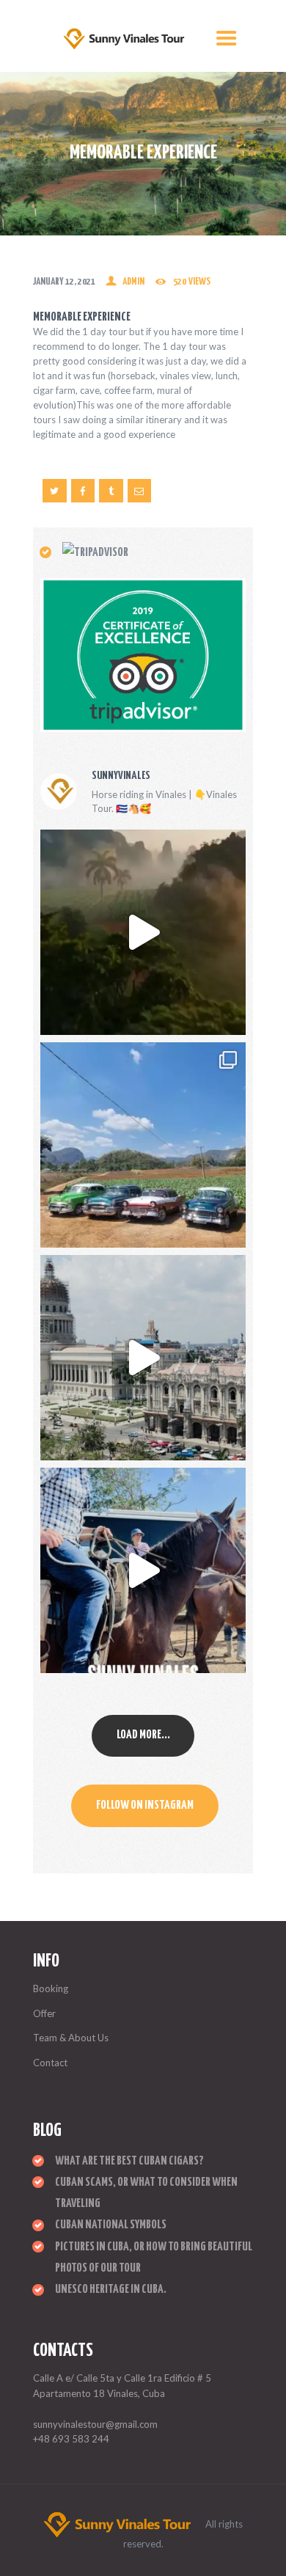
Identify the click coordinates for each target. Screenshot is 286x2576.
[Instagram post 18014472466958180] (143, 1570)
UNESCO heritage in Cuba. (111, 2290)
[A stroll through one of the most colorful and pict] (143, 1145)
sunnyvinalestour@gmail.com (95, 2424)
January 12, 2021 (64, 282)
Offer (44, 2013)
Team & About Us (71, 2038)
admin (133, 282)
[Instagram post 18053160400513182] (143, 1358)
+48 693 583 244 (71, 2439)
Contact (50, 2063)
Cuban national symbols (111, 2225)
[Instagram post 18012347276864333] (143, 932)
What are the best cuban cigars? (129, 2161)
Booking (51, 1988)
